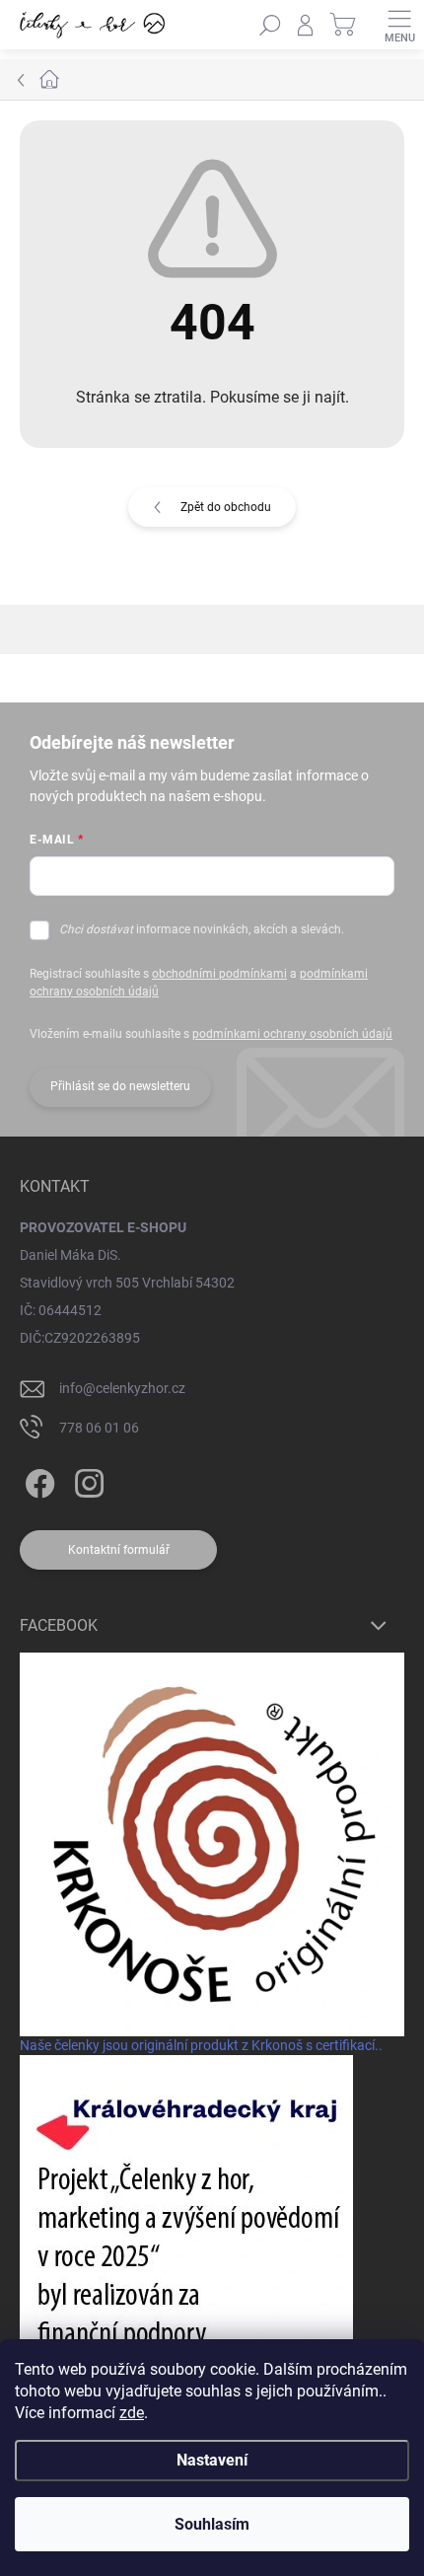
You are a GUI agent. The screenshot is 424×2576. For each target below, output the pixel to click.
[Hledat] (270, 25)
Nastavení (212, 2460)
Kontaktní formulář (119, 1550)
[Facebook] (37, 1479)
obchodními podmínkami (219, 974)
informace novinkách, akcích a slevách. (202, 929)
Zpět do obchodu (226, 507)
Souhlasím (212, 2524)
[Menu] (399, 25)
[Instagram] (86, 1479)
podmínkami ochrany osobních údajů (292, 1034)
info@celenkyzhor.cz (122, 1388)
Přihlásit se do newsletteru (120, 1086)
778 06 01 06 (99, 1428)
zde (132, 2413)
